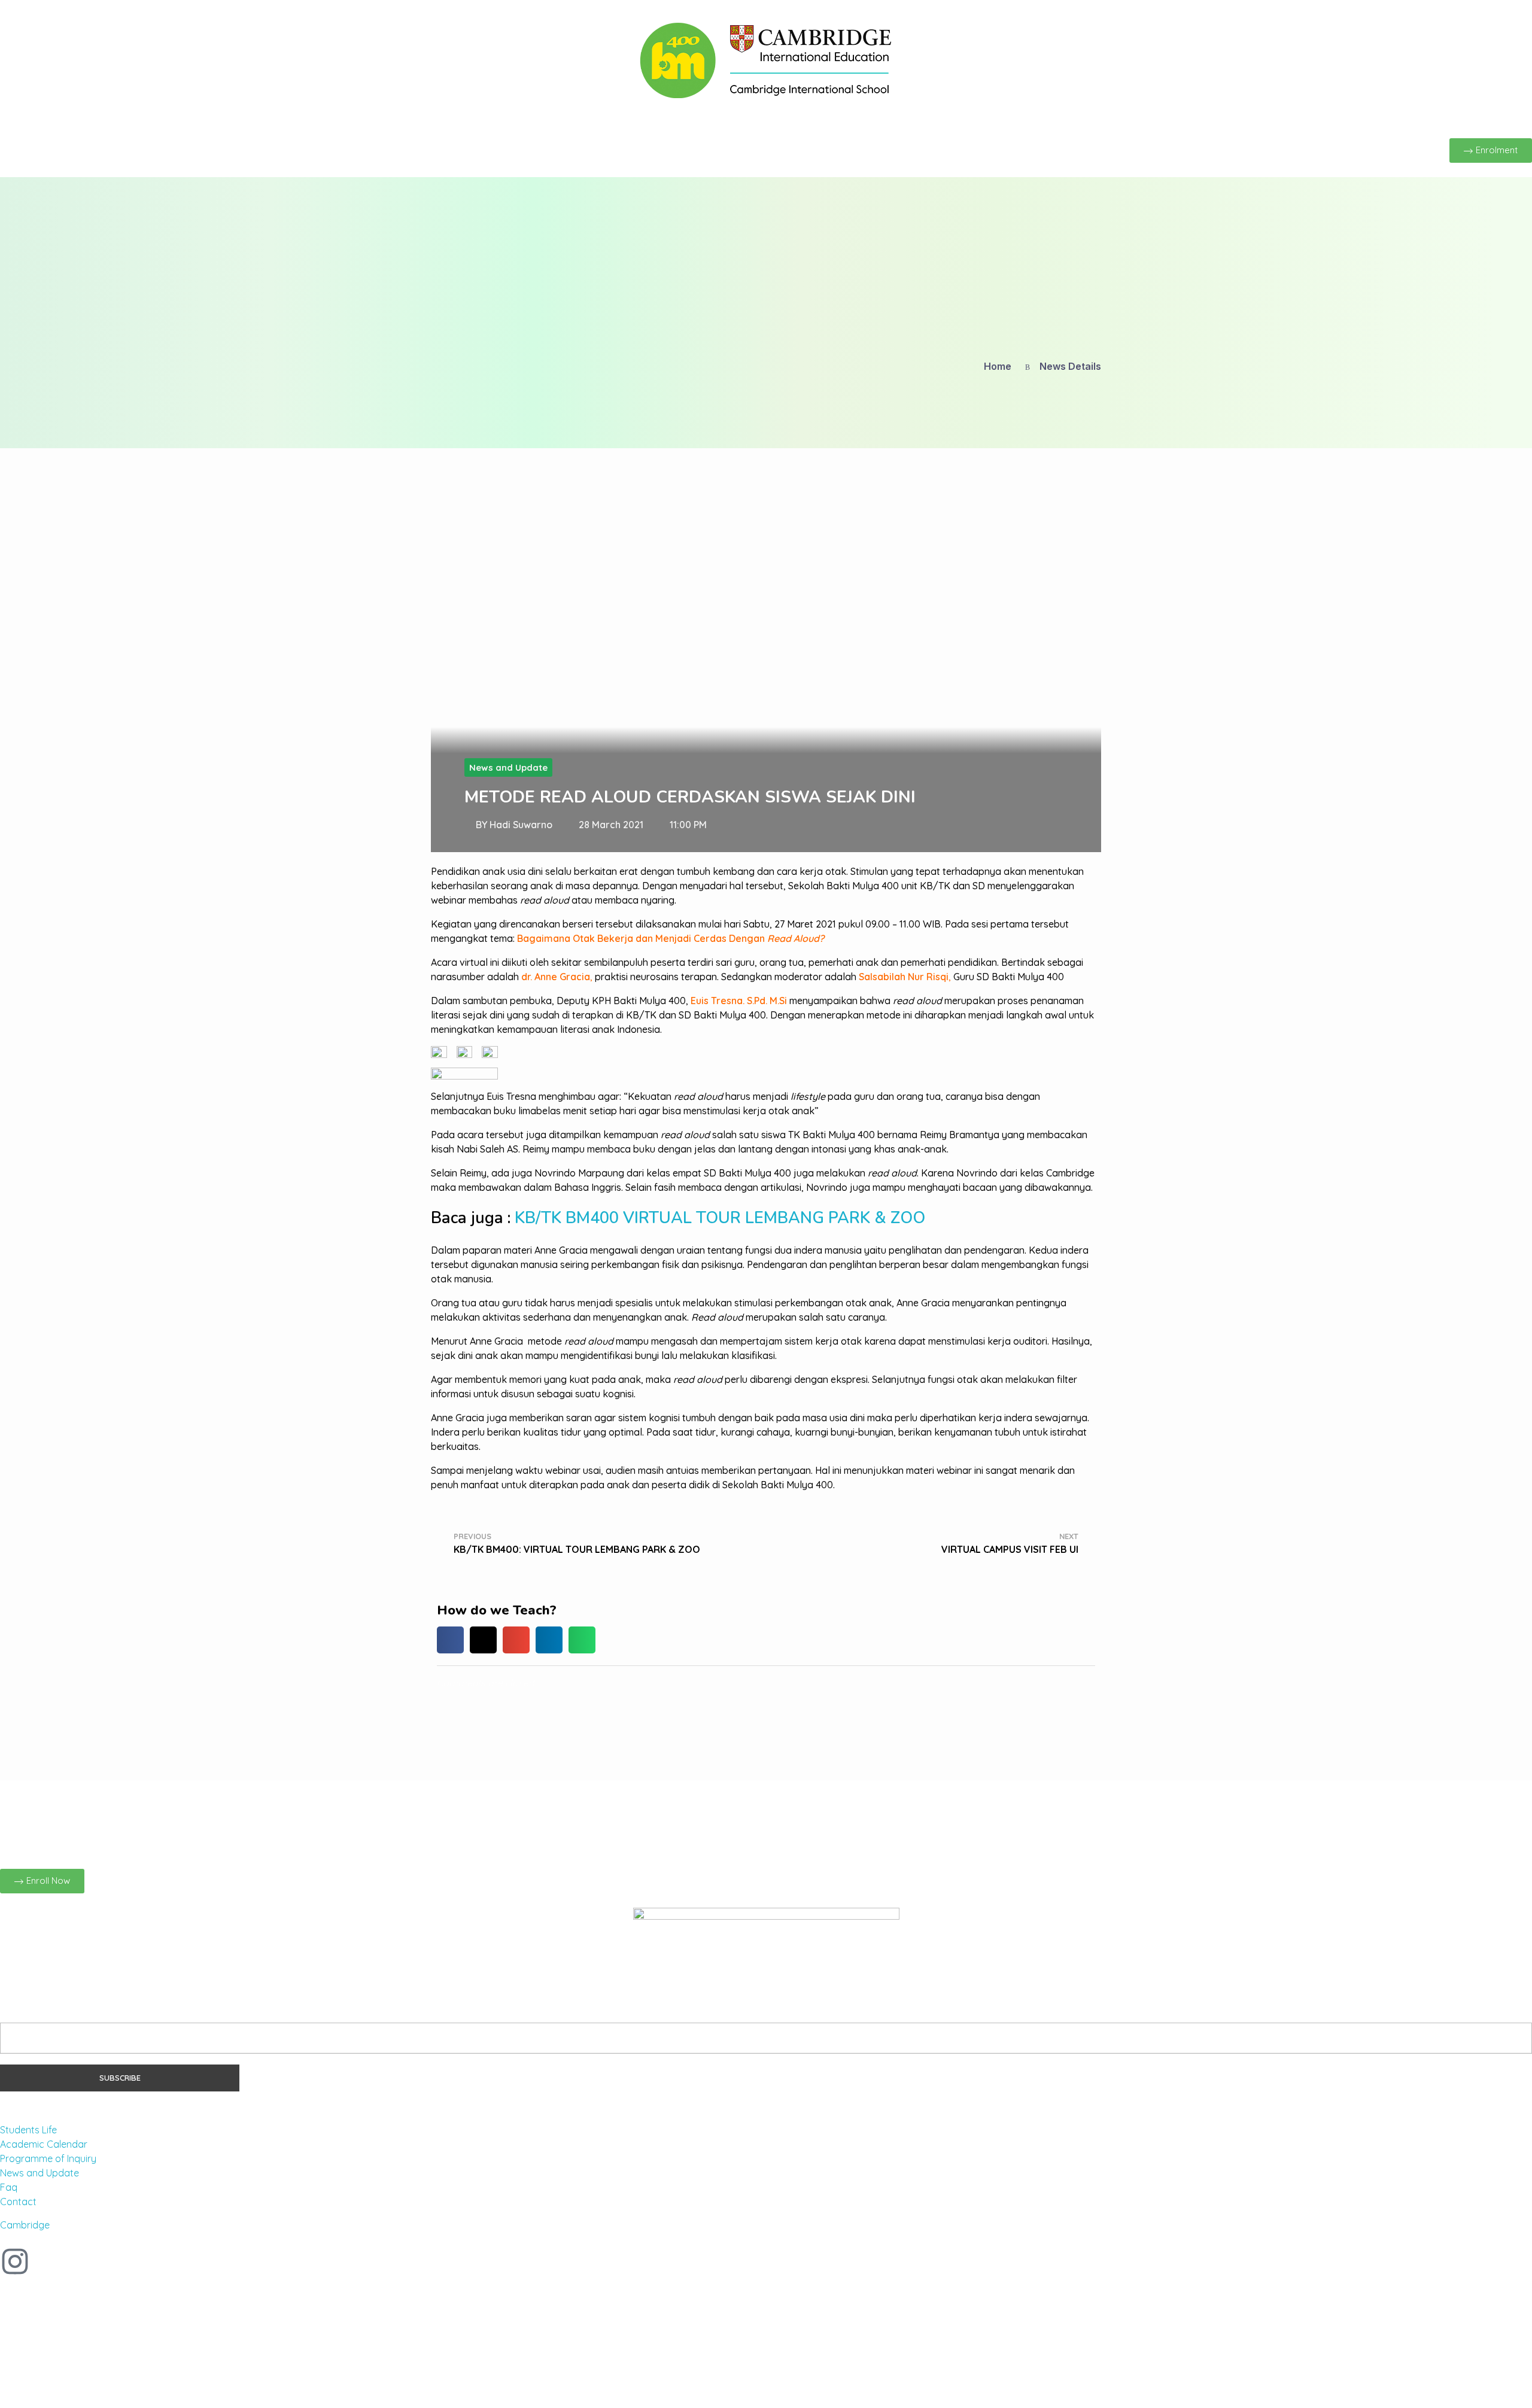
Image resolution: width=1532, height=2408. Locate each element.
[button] (450, 1640)
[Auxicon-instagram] (15, 2261)
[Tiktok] (80, 2261)
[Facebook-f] (47, 2261)
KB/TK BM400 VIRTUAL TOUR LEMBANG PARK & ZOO (720, 1218)
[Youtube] (112, 2261)
